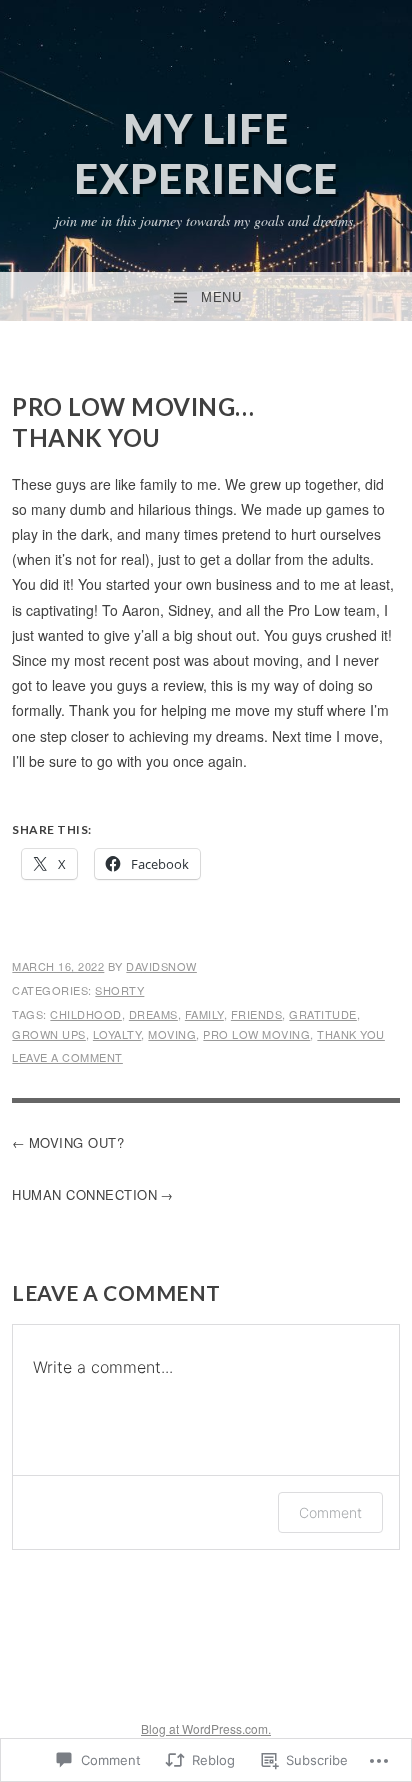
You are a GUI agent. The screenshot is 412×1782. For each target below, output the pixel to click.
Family (204, 1014)
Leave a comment (67, 1057)
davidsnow (161, 966)
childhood (86, 1014)
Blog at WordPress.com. (206, 1728)
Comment (330, 1512)
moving (172, 1034)
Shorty (119, 990)
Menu (221, 297)
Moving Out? (77, 1142)
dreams (153, 1014)
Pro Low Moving (256, 1034)
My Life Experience (206, 153)
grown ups (49, 1034)
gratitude (323, 1014)
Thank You (351, 1034)
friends (257, 1014)
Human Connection (84, 1194)
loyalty (117, 1034)
